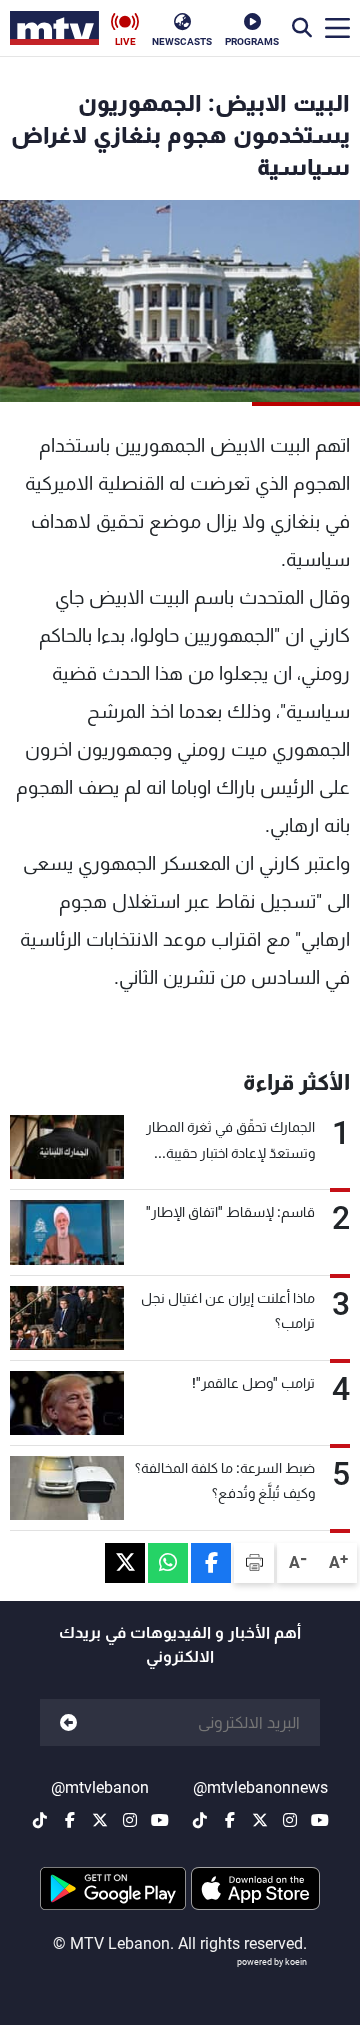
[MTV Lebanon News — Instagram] (290, 1820)
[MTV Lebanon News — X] (260, 1820)
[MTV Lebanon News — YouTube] (320, 1820)
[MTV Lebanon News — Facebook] (230, 1820)
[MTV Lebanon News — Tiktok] (200, 1820)
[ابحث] (302, 28)
